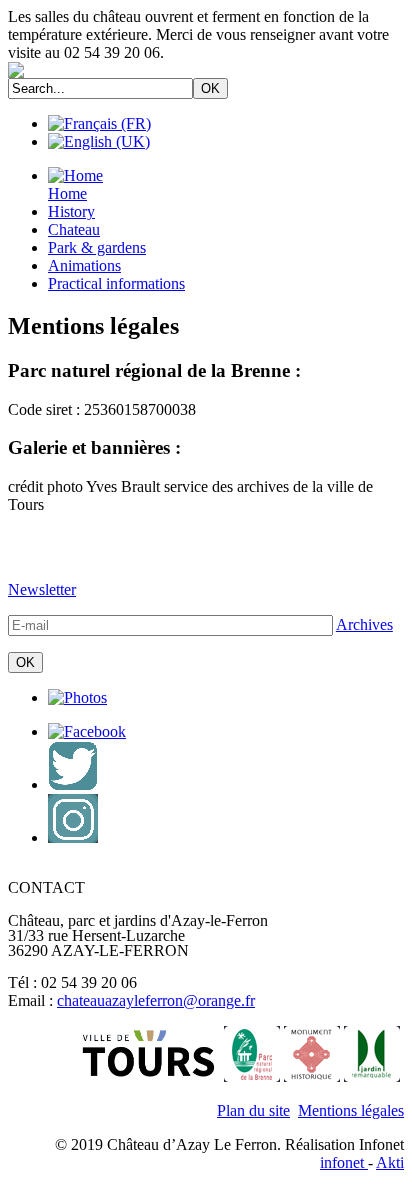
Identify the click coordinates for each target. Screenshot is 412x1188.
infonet (344, 1162)
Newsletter (42, 589)
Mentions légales (351, 1110)
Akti (390, 1162)
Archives (364, 624)
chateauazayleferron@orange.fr (156, 1000)
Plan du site (253, 1110)
